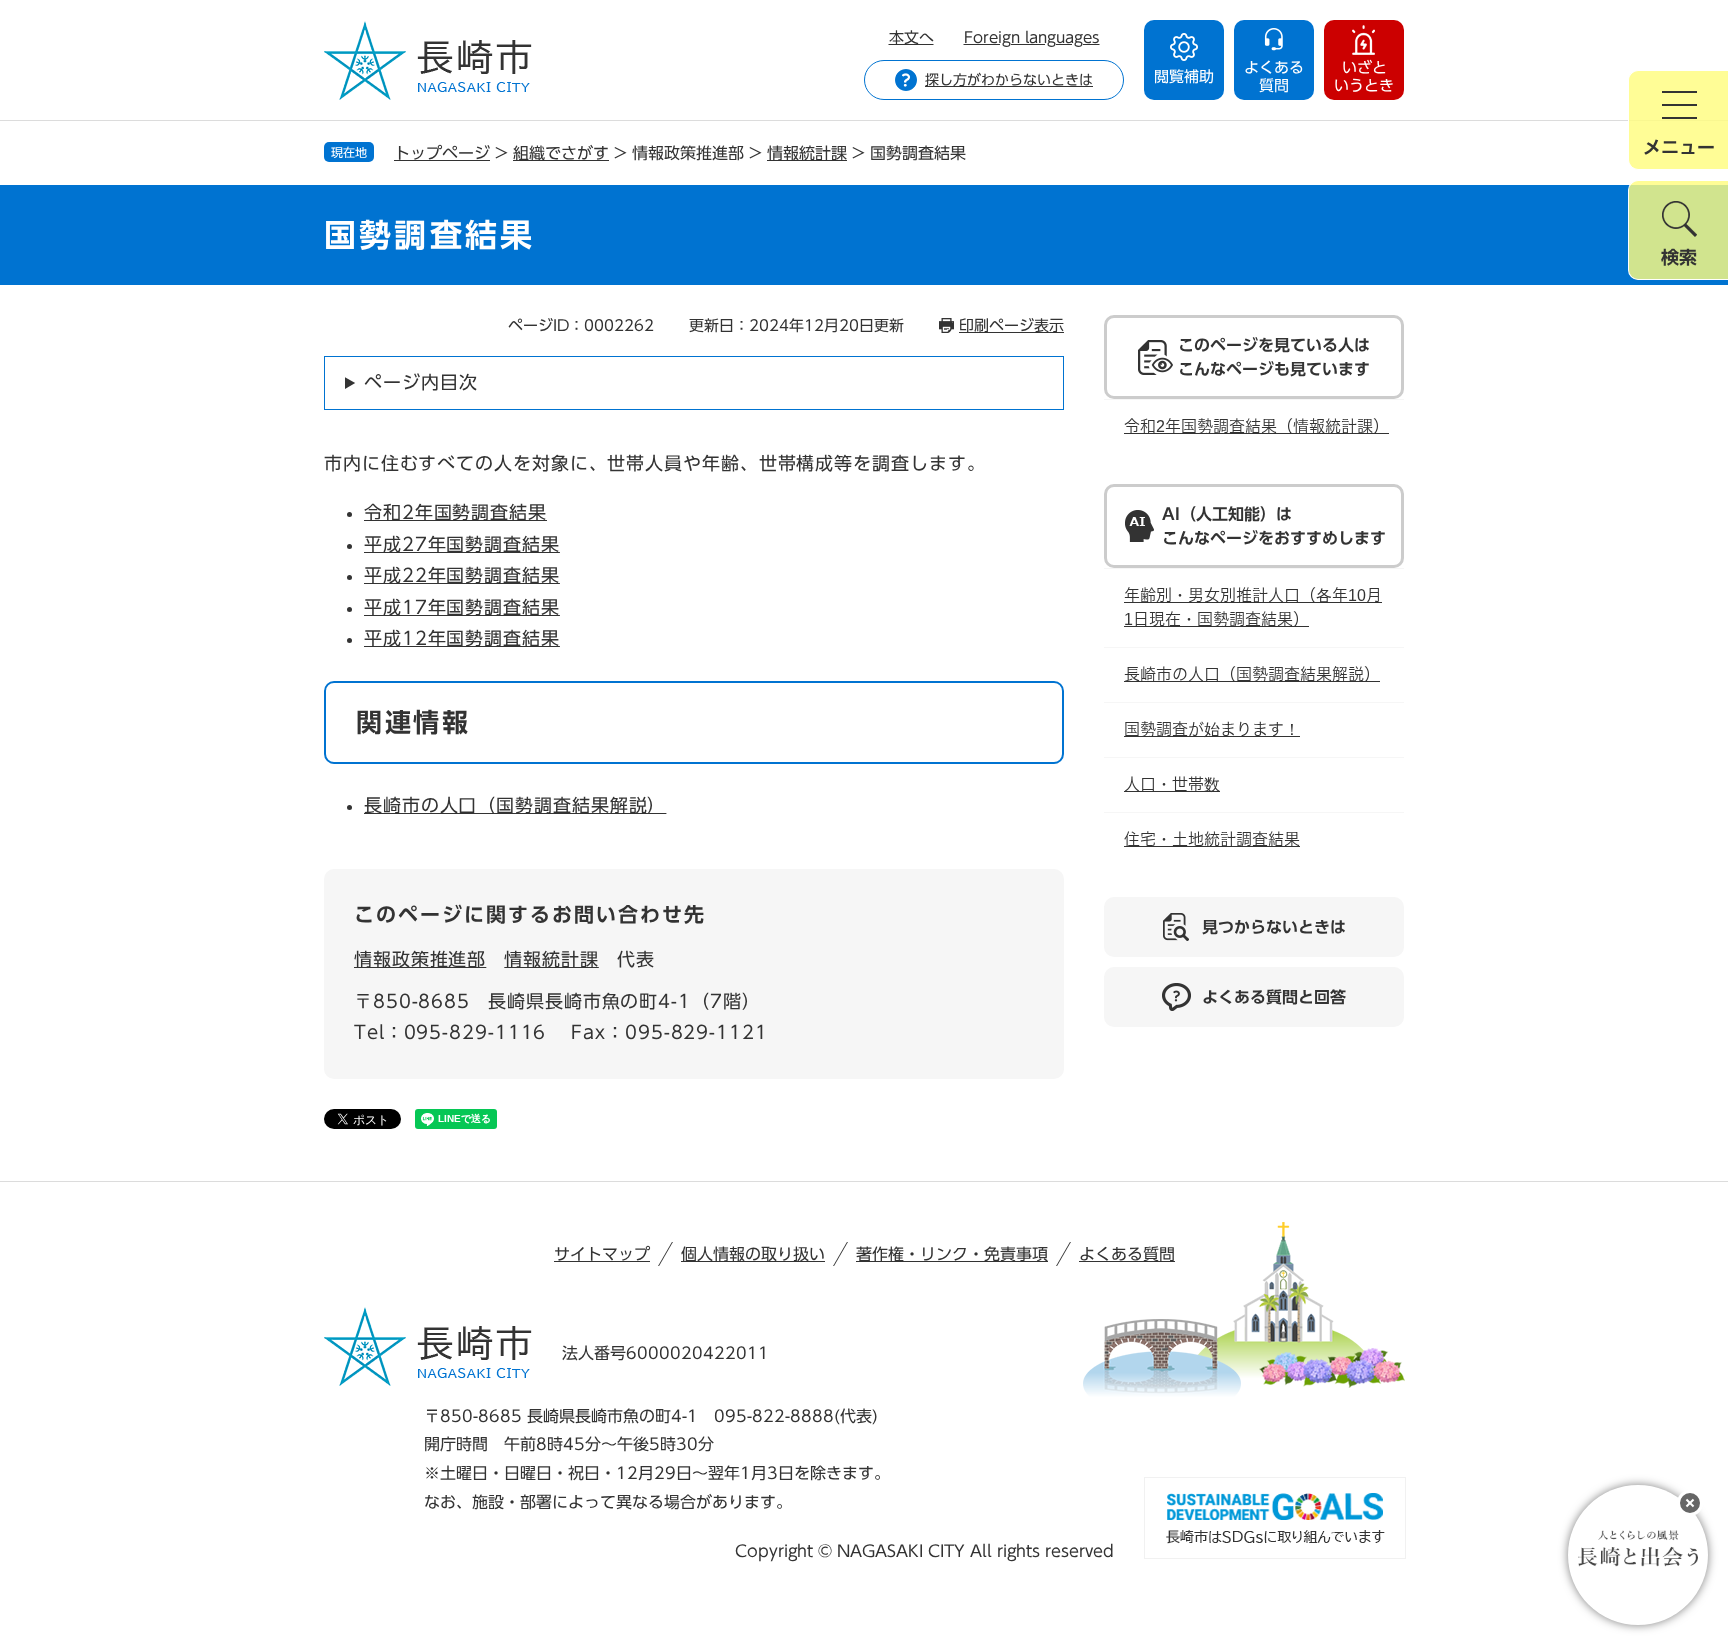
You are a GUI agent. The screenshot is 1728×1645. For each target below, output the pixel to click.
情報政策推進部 (420, 959)
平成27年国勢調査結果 (462, 544)
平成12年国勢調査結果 (462, 638)
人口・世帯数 (1172, 784)
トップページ (442, 153)
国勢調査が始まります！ (1212, 729)
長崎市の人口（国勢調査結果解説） (515, 805)
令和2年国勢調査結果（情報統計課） (1256, 426)
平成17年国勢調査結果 (462, 607)
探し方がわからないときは (1009, 80)
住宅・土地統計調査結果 (1212, 839)
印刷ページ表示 (1011, 325)
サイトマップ (602, 1254)
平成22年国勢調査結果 (462, 575)
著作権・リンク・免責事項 (952, 1254)
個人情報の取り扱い (753, 1254)
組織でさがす (561, 153)
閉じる (1690, 1503)
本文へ (911, 37)
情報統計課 (807, 153)
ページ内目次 (420, 382)
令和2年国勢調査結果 (455, 512)
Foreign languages (1032, 37)
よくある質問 (1127, 1254)
